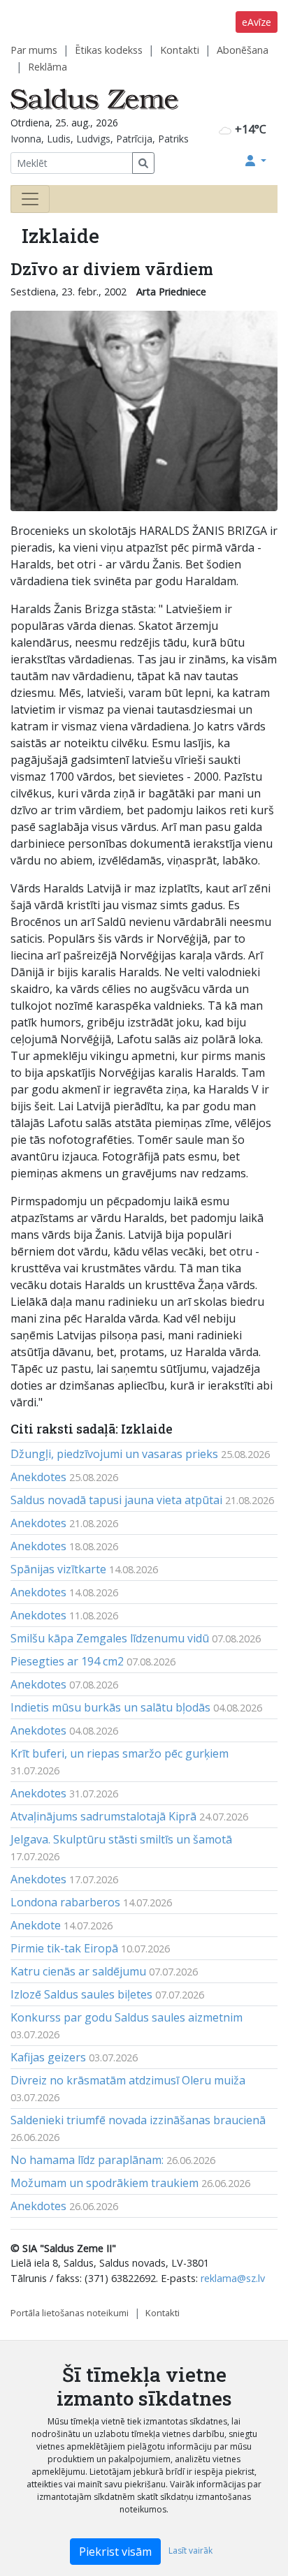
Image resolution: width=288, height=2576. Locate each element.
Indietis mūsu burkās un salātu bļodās (110, 1707)
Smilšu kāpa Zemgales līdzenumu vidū (110, 1638)
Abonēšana (243, 50)
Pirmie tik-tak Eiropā (64, 1948)
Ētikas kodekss (109, 50)
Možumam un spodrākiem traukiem (105, 2183)
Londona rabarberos (65, 1902)
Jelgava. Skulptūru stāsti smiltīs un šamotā (121, 1839)
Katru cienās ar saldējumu (78, 1971)
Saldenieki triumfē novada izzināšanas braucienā (138, 2120)
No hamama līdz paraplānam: (87, 2160)
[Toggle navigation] (30, 199)
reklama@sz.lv (233, 2278)
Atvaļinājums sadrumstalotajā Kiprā (103, 1816)
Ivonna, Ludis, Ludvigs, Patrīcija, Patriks (100, 139)
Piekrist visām (115, 2552)
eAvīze (257, 22)
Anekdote (36, 1925)
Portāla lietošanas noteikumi (70, 2313)
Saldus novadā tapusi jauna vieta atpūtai (116, 1500)
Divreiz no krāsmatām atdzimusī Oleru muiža (128, 2080)
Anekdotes (38, 1477)
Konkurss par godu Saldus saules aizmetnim (127, 2017)
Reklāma (48, 67)
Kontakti (180, 50)
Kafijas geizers (48, 2057)
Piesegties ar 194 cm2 (67, 1661)
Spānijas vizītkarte (58, 1569)
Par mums (34, 50)
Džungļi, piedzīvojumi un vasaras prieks (114, 1454)
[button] (256, 161)
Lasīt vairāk (190, 2551)
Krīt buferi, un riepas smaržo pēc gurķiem (120, 1753)
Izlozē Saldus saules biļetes (81, 1994)
